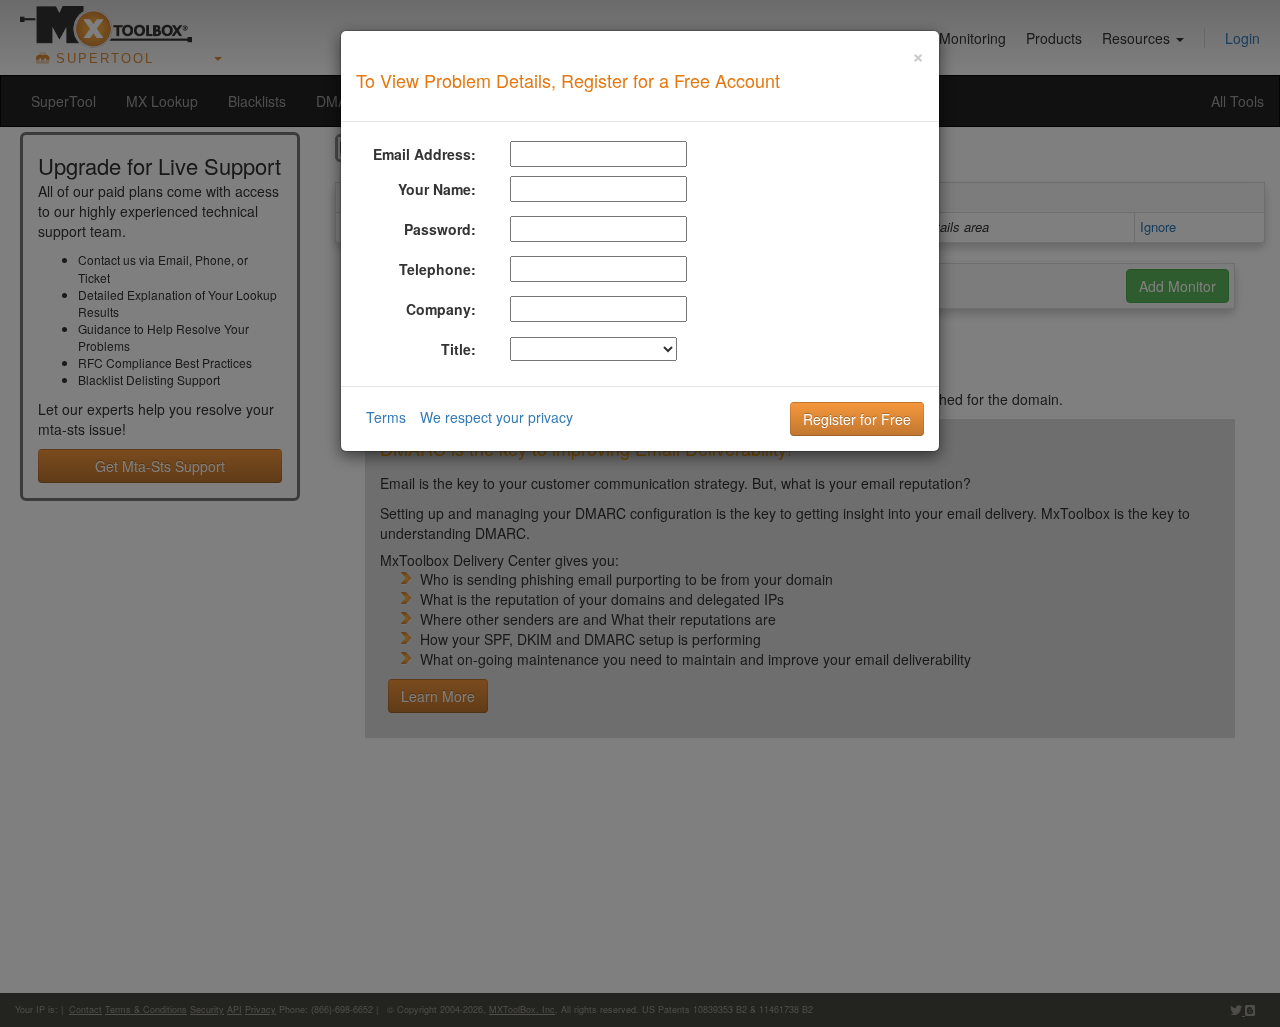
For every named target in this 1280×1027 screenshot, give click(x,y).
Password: (440, 229)
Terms (386, 417)
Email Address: (424, 154)
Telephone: (437, 269)
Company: (441, 309)
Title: (458, 349)
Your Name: (437, 189)
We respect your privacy (496, 417)
